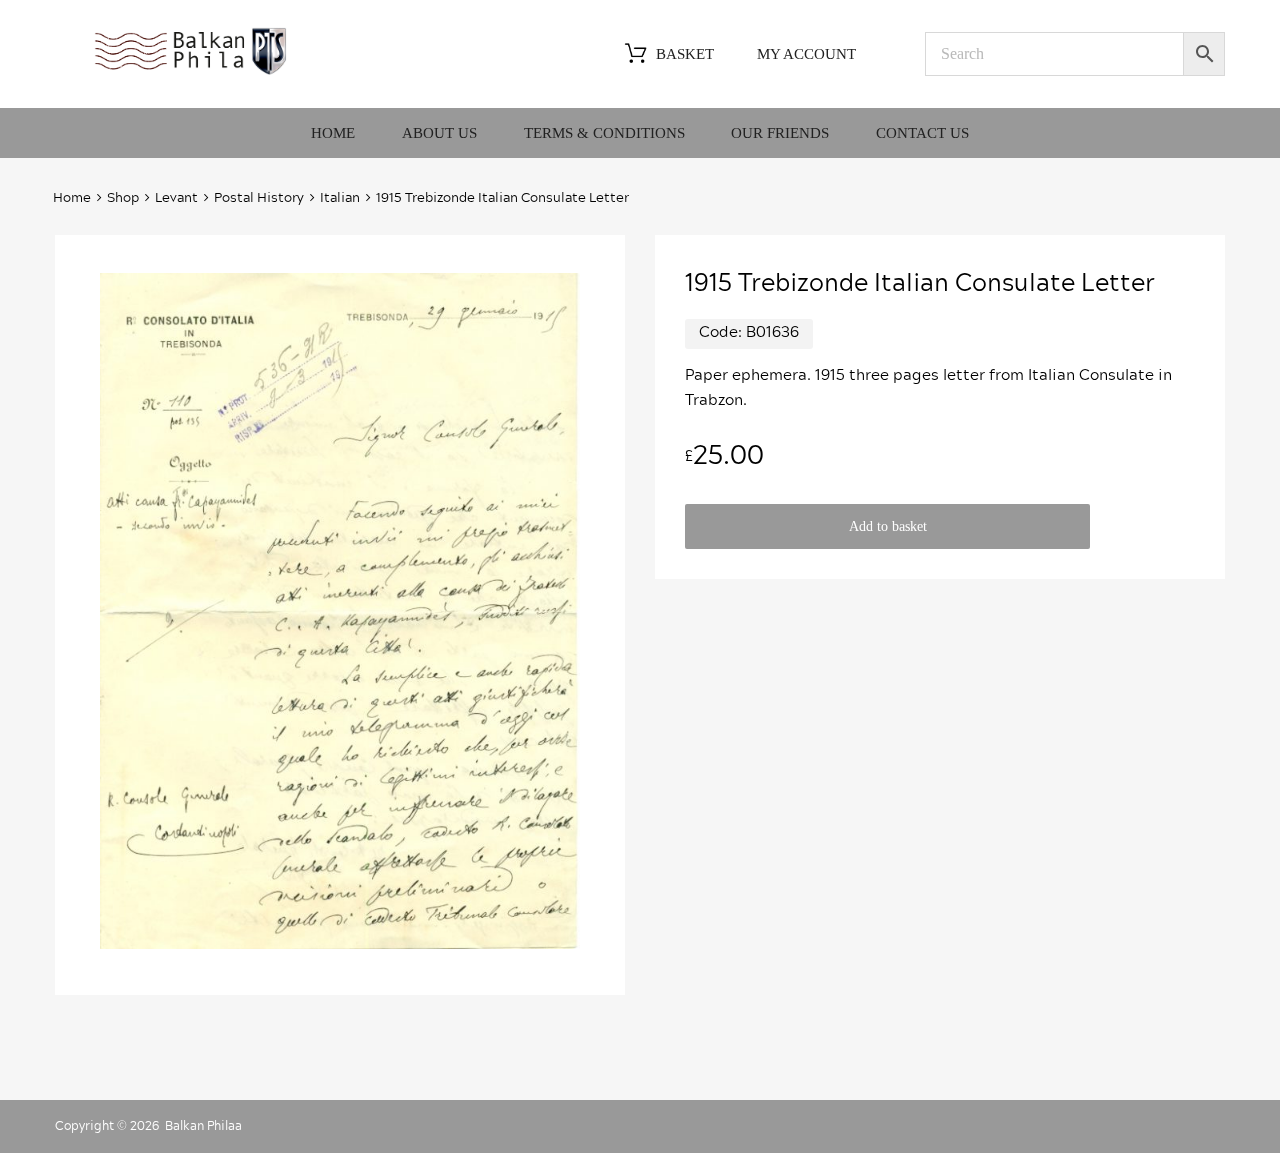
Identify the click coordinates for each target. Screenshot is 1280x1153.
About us (439, 133)
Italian (340, 198)
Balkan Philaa (203, 1126)
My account (806, 54)
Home (333, 133)
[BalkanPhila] (191, 73)
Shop (123, 198)
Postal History (259, 198)
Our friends (780, 133)
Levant (176, 198)
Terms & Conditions (604, 133)
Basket (685, 54)
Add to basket (888, 526)
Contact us (922, 133)
